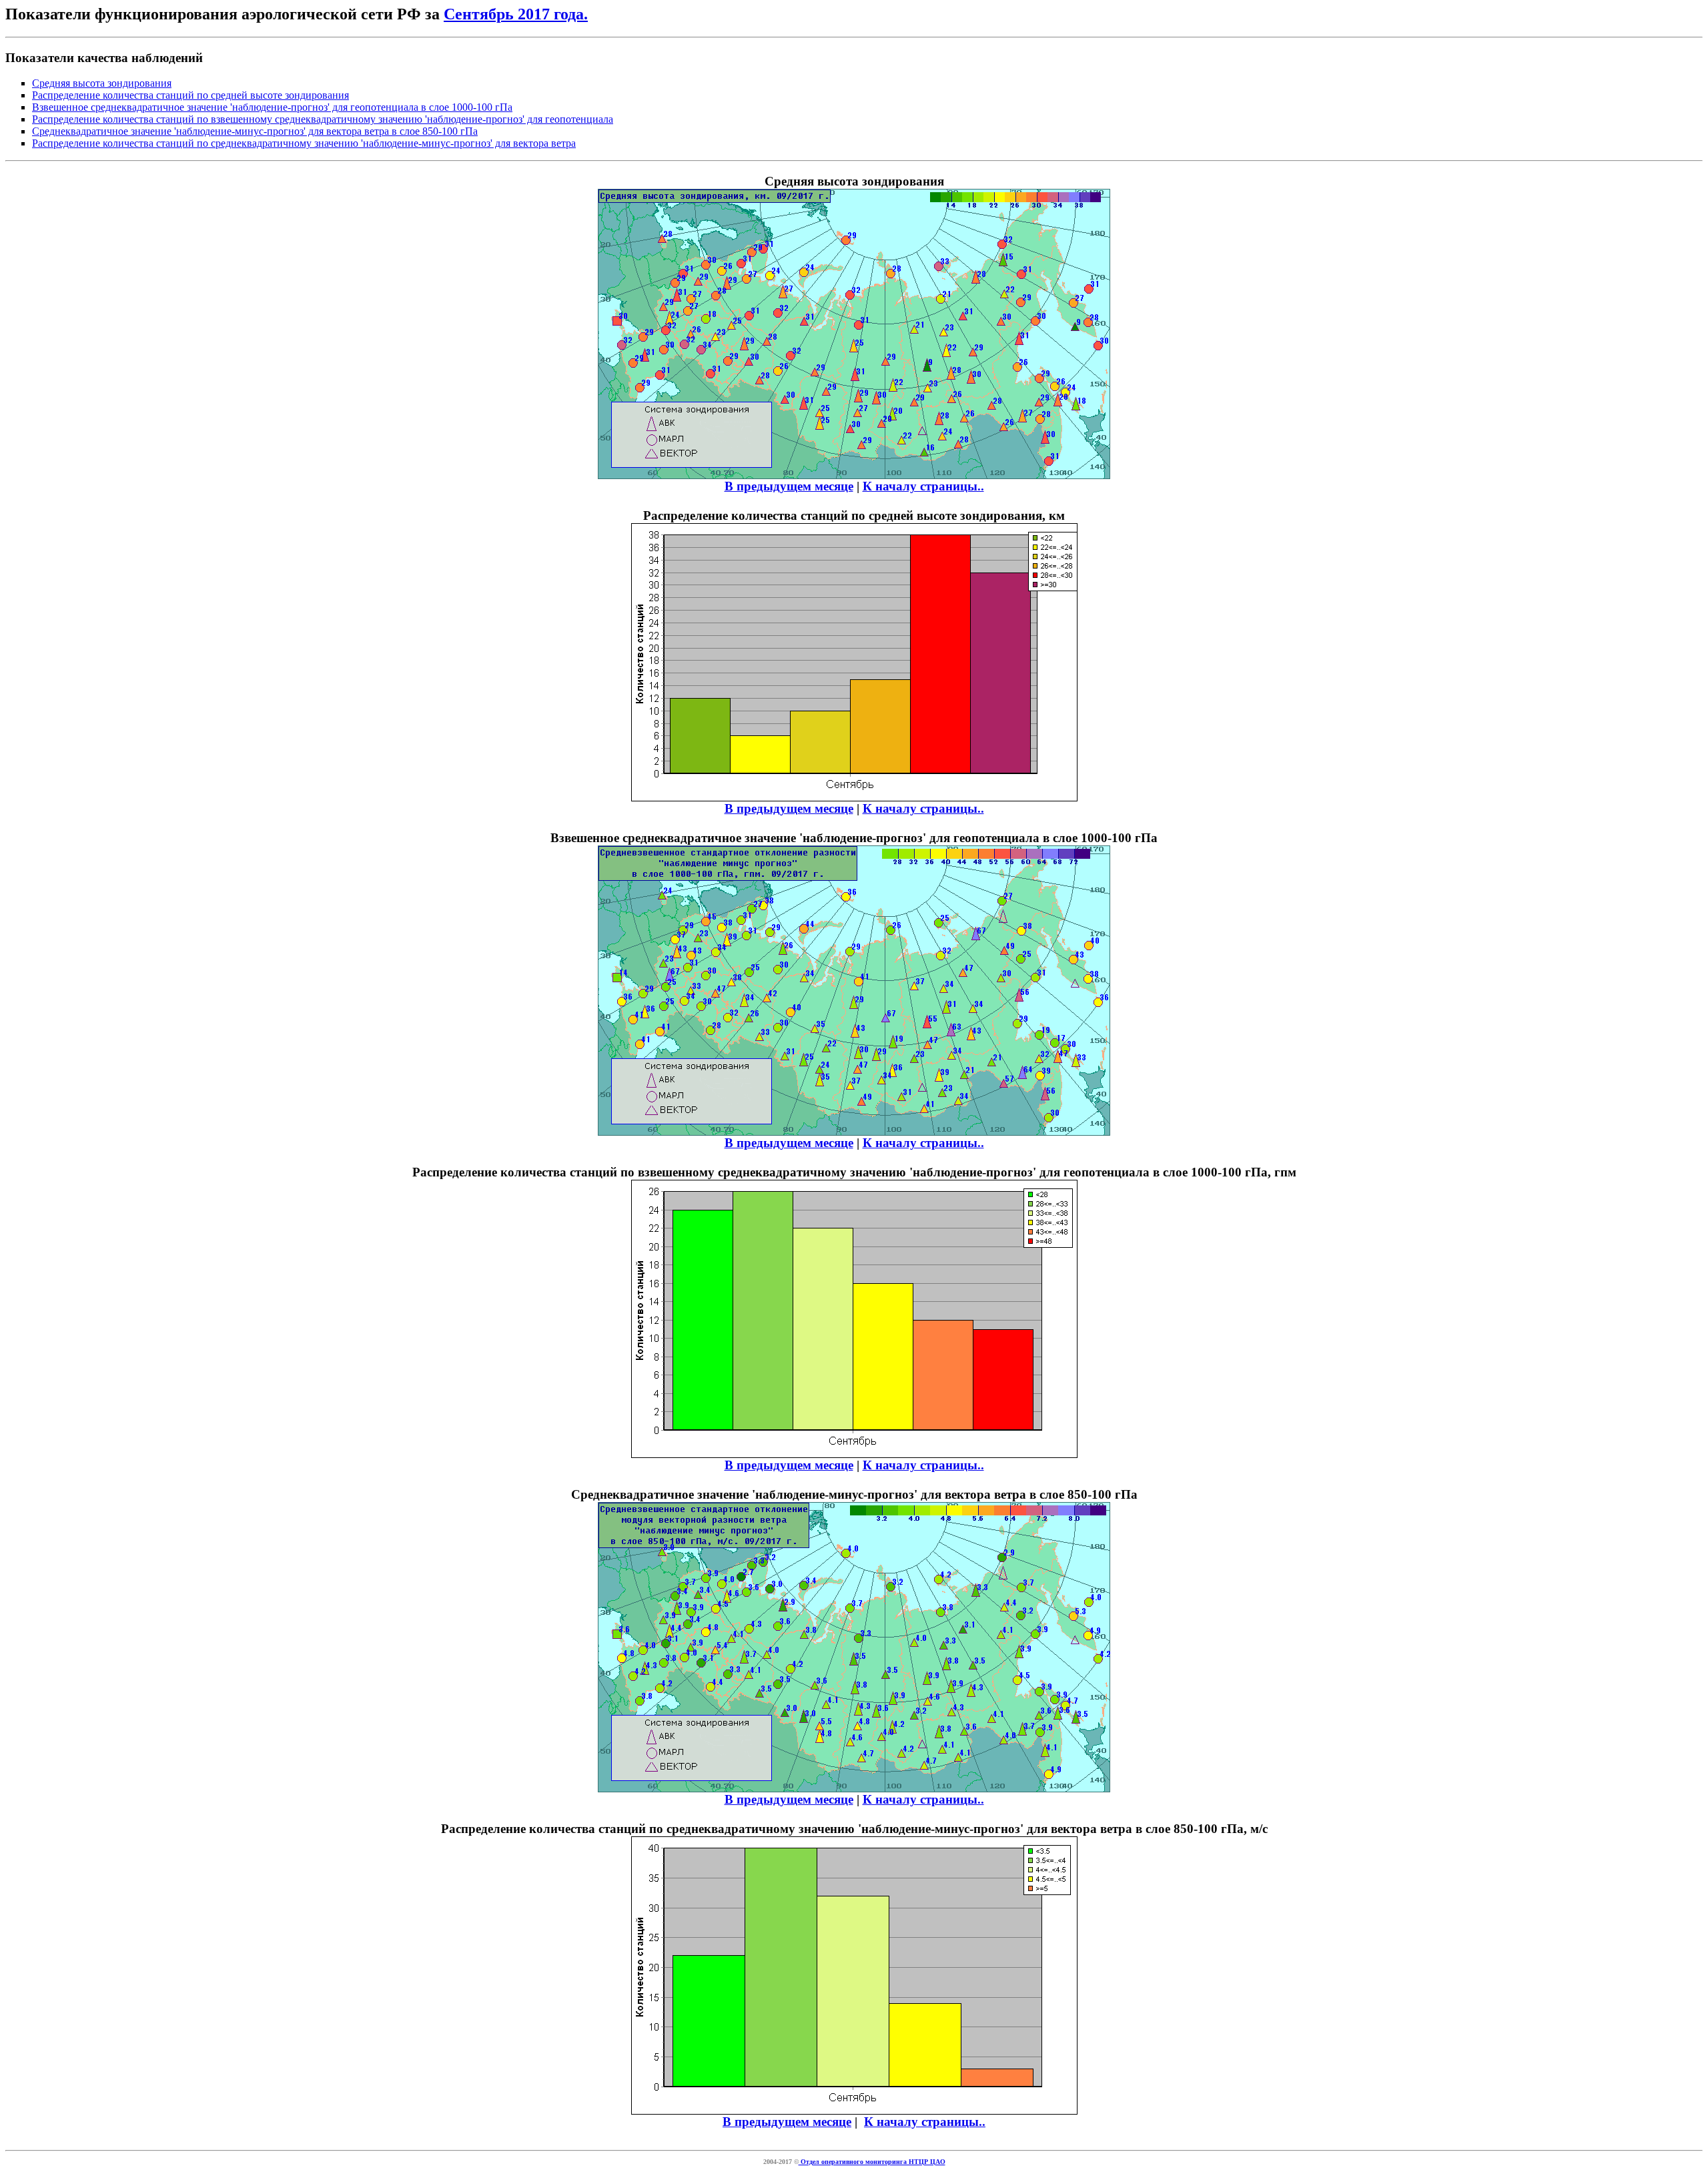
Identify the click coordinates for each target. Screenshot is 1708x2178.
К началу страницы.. (923, 486)
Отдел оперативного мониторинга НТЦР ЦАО (872, 2162)
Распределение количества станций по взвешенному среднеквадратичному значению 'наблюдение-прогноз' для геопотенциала (323, 119)
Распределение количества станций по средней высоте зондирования (190, 95)
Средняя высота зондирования (102, 83)
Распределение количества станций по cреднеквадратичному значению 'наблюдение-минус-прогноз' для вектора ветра (304, 143)
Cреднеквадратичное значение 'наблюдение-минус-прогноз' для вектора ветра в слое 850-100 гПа (255, 131)
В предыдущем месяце (789, 486)
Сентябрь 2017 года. (516, 14)
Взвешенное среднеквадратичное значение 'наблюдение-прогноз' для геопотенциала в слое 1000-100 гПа (272, 107)
